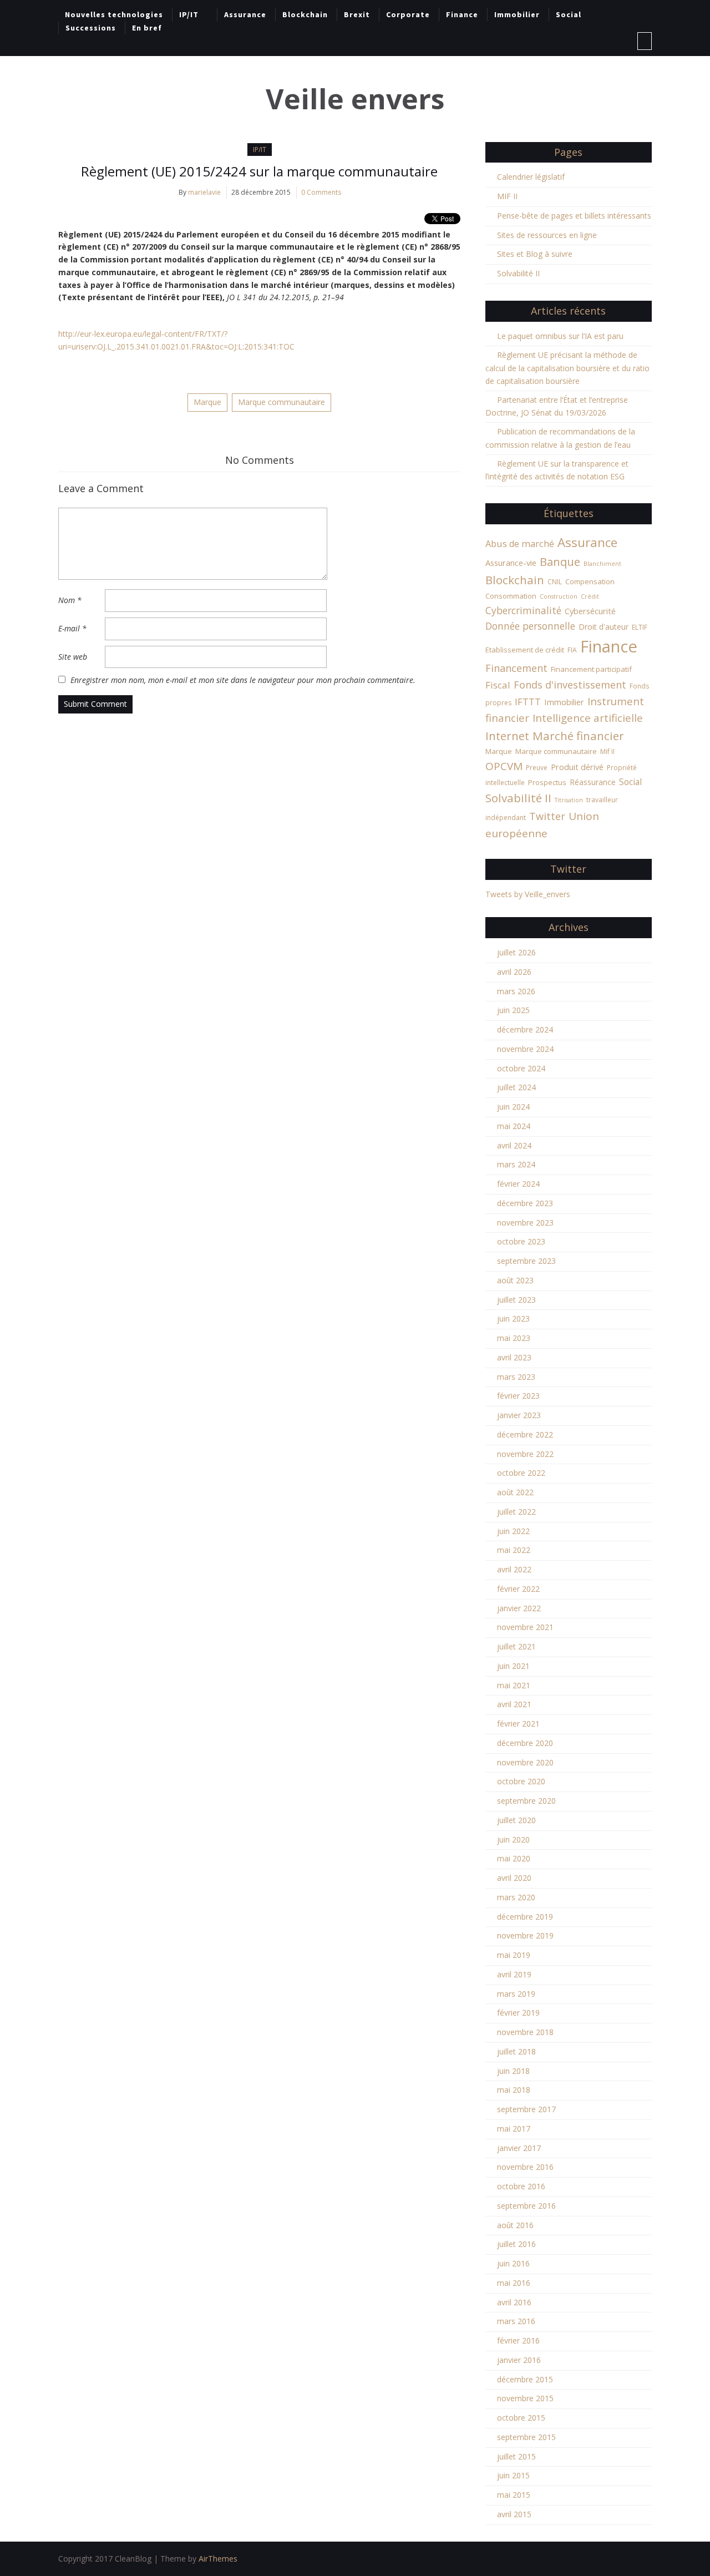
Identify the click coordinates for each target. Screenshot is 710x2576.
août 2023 (515, 1280)
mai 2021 (514, 1685)
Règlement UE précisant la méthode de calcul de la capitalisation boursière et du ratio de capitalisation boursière (567, 368)
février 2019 (518, 2013)
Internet (507, 736)
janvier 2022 (519, 1608)
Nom (70, 600)
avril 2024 (514, 1145)
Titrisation (569, 800)
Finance (462, 14)
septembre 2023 (526, 1261)
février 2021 (518, 1724)
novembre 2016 (525, 2167)
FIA (572, 650)
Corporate (408, 14)
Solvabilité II (518, 273)
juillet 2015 (516, 2456)
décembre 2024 (525, 1029)
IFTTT (528, 702)
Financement (516, 668)
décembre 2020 (525, 1743)
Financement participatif (591, 669)
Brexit (357, 14)
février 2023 (518, 1396)
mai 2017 (514, 2129)
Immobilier (517, 14)
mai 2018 (514, 2090)
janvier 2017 (519, 2148)
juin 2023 (513, 1319)
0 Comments (321, 192)
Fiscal (498, 685)
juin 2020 (513, 1839)
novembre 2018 (525, 2032)
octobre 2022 (521, 1473)
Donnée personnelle (530, 626)
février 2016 (518, 2340)
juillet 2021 (516, 1646)
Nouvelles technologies (114, 14)
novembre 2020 (525, 1762)
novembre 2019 (525, 1935)
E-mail (72, 628)
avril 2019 (514, 1974)
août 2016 (515, 2225)
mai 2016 (514, 2283)
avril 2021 (514, 1704)
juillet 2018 (516, 2051)
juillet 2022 (516, 1512)
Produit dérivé (577, 767)
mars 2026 (516, 991)
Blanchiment (602, 564)
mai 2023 (514, 1338)
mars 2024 (516, 1164)
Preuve (537, 768)
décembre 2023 (525, 1203)
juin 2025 (513, 1010)
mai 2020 (514, 1858)
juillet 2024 (516, 1087)
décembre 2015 (525, 2379)
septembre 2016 (526, 2206)
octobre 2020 (521, 1781)
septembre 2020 (526, 1801)
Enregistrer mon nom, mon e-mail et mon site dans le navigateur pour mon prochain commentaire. (243, 680)
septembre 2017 (526, 2109)
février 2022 (518, 1589)
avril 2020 (514, 1878)
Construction (559, 596)
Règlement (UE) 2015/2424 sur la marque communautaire (259, 171)
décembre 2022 (525, 1434)
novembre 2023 (525, 1223)
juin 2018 (513, 2071)
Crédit (590, 596)
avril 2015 (514, 2514)
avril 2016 (514, 2302)
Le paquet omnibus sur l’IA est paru (560, 336)
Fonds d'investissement (570, 685)
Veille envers (355, 99)
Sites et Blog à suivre (535, 254)
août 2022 (515, 1492)
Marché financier (578, 736)
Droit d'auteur (603, 627)
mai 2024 (514, 1126)
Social (569, 14)
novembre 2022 (525, 1454)
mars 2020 (516, 1897)
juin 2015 (513, 2475)
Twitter (547, 816)
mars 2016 (516, 2321)
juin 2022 (513, 1531)
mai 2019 (514, 1955)
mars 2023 (516, 1377)
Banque (560, 561)
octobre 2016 (521, 2186)
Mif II (607, 751)
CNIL (555, 582)
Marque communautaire (282, 402)
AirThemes (218, 2559)
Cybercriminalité (523, 610)
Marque (207, 402)
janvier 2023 (519, 1415)
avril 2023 (514, 1357)
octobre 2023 (521, 1241)
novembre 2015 (525, 2398)
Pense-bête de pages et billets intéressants (574, 216)
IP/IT (189, 14)
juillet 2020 (516, 1820)
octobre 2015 (521, 2418)
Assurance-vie (511, 563)
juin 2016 (513, 2263)
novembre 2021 (525, 1627)
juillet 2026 (516, 952)
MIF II (507, 196)
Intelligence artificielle (588, 718)
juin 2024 (513, 1107)
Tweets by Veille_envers (528, 894)
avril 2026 (514, 972)
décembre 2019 (525, 1917)
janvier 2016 (519, 2360)
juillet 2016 (516, 2244)
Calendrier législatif (531, 177)
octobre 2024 (521, 1068)
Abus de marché (520, 544)
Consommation (511, 596)
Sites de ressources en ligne (547, 235)
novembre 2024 (525, 1049)
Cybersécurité (590, 611)
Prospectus (547, 782)
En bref (147, 28)
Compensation (590, 581)
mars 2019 (516, 1994)
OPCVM (504, 766)
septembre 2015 (526, 2437)
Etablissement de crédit (525, 650)
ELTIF (640, 627)
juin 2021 (513, 1666)
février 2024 (518, 1184)
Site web (73, 657)
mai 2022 (514, 1550)
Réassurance (593, 782)
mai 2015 (514, 2495)
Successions (91, 28)
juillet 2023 (516, 1300)
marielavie (204, 192)
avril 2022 (514, 1569)
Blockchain (305, 14)
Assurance (245, 14)
